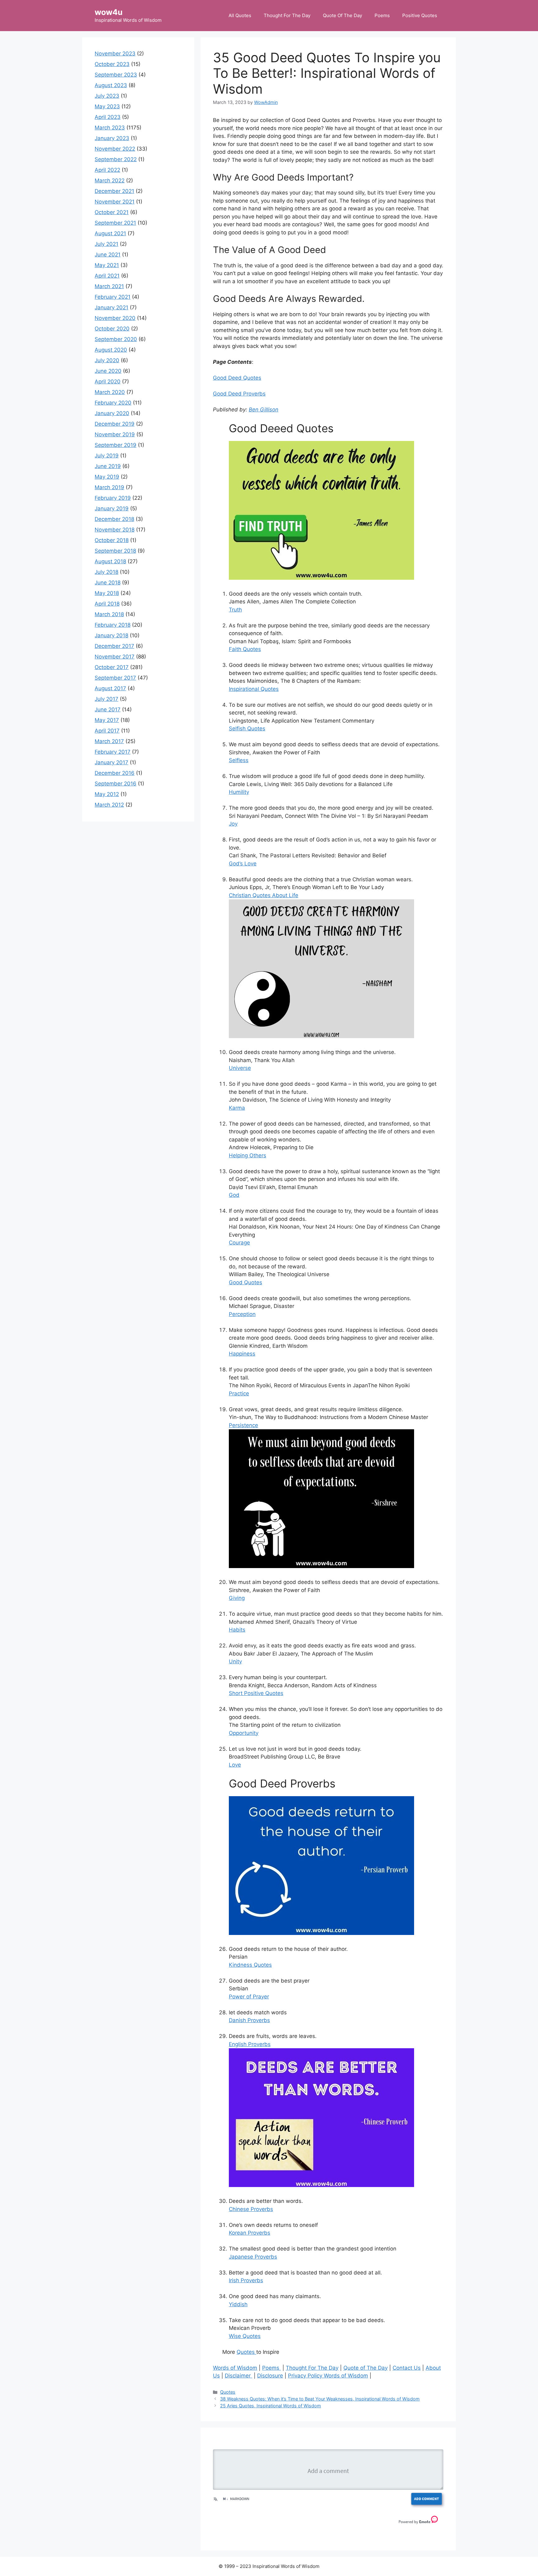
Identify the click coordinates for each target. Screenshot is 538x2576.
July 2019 (107, 456)
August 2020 (111, 350)
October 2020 (112, 329)
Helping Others (248, 1155)
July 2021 (106, 244)
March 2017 (109, 741)
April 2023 (108, 117)
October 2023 (112, 64)
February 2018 (113, 625)
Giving (237, 1598)
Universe (240, 1068)
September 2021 (115, 223)
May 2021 (107, 265)
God (234, 1195)
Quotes (246, 2352)
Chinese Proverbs (251, 2209)
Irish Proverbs (246, 2280)
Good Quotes (245, 1282)
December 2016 (115, 773)
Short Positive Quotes (256, 1693)
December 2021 (114, 191)
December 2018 (114, 519)
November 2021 (115, 202)
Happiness (242, 1354)
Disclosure (270, 2376)
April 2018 (107, 604)
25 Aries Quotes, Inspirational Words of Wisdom (271, 2406)
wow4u (109, 12)
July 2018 (106, 572)
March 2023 (110, 128)
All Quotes (240, 15)
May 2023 (107, 106)
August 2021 (110, 233)
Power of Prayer (249, 1997)
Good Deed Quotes (237, 378)
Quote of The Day (366, 2368)
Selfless (239, 760)
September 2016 (116, 784)
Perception (242, 1314)
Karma (237, 1108)
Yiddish (238, 2304)
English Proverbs (250, 2044)
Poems (382, 15)
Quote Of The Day (342, 15)
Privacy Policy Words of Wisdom (328, 2376)
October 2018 (112, 540)
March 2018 (109, 614)
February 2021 (113, 297)
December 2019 (115, 424)
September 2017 (115, 678)
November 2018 (115, 530)
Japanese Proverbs (253, 2257)
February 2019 (113, 498)
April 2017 (107, 731)
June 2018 (108, 583)
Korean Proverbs (250, 2233)
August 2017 (110, 688)
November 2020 (115, 318)
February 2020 (113, 403)
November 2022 (115, 149)
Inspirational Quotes (254, 689)
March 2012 (109, 805)
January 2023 (112, 138)
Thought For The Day (287, 15)
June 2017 (108, 710)
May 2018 (107, 593)
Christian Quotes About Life (264, 895)
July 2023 (107, 96)
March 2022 (110, 180)
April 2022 (107, 170)
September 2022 (116, 159)
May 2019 (107, 477)
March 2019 (109, 487)
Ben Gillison (264, 410)
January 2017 (111, 762)
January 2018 (111, 635)
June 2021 (108, 255)
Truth (235, 610)
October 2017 (112, 667)
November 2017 (115, 657)
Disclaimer (238, 2376)
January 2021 (111, 307)
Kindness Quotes (250, 1965)
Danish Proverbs (249, 2020)
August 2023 (111, 85)
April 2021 (107, 276)
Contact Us (407, 2368)
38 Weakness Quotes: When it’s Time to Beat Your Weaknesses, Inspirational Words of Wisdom (320, 2399)
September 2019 (116, 445)
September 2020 (116, 339)
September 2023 (116, 75)
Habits (237, 1630)
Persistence (243, 1425)
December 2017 (114, 646)
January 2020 (112, 413)
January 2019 (112, 508)
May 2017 (107, 720)
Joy (233, 824)
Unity (235, 1661)
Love (235, 1765)
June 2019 (108, 466)
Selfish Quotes (247, 728)
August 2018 (110, 561)
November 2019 (115, 434)
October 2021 (112, 212)
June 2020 (108, 371)
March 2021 (109, 286)
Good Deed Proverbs (239, 394)
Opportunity (244, 1733)
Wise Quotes (245, 2336)
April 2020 (108, 382)
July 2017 (106, 699)
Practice (239, 1393)
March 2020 (110, 392)
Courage (239, 1243)
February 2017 (113, 752)
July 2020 (107, 360)
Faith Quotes (245, 649)
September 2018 (115, 551)
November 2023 (115, 54)
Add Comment (427, 2499)
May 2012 (107, 794)
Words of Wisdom (235, 2368)
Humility (239, 792)
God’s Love (243, 864)
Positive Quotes (420, 15)
